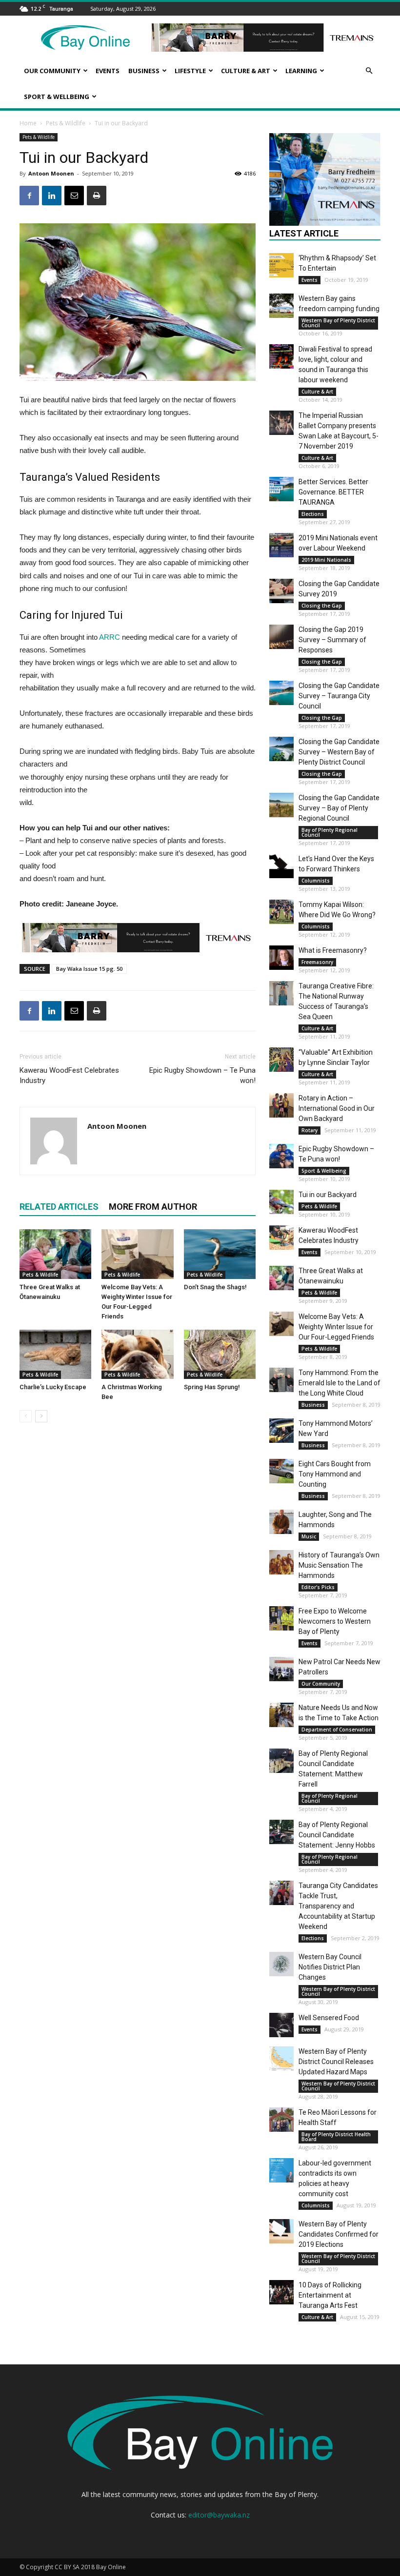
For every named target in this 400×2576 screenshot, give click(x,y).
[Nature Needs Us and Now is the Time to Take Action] (281, 1715)
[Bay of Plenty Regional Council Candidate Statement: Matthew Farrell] (281, 1761)
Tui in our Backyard (328, 1195)
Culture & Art (246, 71)
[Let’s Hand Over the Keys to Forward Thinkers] (281, 866)
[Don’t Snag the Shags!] (220, 1254)
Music (309, 1536)
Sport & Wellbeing (57, 97)
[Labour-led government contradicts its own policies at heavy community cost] (281, 2170)
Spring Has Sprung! (212, 1387)
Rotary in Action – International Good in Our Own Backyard (337, 1108)
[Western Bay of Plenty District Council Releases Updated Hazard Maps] (281, 2059)
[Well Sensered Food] (281, 2025)
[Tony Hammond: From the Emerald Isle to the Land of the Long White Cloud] (281, 1380)
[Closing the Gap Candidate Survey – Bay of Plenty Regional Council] (281, 805)
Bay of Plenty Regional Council (330, 832)
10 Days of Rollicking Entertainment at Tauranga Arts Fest (330, 2295)
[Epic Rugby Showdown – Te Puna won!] (281, 1156)
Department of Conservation (337, 1730)
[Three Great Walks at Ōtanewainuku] (55, 1254)
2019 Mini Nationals (326, 560)
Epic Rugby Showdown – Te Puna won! (202, 1075)
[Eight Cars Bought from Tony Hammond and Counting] (281, 1471)
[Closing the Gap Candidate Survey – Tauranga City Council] (281, 693)
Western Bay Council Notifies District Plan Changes (330, 1967)
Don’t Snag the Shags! (215, 1287)
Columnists (316, 881)
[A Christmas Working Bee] (137, 1354)
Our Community (52, 71)
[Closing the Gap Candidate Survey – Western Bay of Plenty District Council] (281, 749)
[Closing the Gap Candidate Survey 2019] (281, 591)
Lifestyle (190, 71)
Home (28, 123)
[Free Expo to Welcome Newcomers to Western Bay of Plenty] (281, 1618)
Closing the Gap (322, 606)
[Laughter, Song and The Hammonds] (281, 1522)
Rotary (310, 1130)
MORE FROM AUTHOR (153, 1207)
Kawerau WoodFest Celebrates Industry (69, 1075)
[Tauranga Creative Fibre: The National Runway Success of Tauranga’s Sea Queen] (281, 993)
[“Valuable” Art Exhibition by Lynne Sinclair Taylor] (281, 1060)
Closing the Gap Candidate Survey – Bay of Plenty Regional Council (339, 808)
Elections (313, 514)
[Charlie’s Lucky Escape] (55, 1354)
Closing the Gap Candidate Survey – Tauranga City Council (339, 696)
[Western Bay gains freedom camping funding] (281, 306)
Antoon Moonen (51, 173)
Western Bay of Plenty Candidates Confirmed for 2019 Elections (339, 2234)
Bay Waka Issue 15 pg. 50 (89, 969)
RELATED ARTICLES (59, 1207)
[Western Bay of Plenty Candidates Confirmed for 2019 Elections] (281, 2231)
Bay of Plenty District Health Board (336, 2137)
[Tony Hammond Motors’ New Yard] (281, 1431)
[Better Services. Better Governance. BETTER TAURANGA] (281, 489)
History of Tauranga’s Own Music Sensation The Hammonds (339, 1565)
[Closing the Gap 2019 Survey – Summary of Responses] (281, 637)
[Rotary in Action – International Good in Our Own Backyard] (281, 1105)
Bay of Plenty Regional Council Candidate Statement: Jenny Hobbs (337, 1835)
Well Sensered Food (329, 2018)
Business (144, 71)
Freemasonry (317, 962)
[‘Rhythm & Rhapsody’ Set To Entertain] (281, 265)
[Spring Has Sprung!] (220, 1354)
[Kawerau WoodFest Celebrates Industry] (281, 1238)
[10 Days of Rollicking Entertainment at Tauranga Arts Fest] (281, 2292)
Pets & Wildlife (66, 123)
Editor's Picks (318, 1587)
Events (108, 71)
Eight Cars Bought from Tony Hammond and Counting (335, 1474)
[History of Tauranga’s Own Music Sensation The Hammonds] (281, 1562)
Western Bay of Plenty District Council (338, 323)
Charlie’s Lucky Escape (53, 1387)
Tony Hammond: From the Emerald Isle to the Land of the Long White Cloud (340, 1383)
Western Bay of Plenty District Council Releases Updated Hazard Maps (336, 2062)
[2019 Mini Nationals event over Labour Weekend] (281, 545)
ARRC (110, 637)
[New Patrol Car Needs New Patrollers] (281, 1669)
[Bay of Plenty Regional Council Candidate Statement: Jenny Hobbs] (281, 1832)
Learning (301, 71)
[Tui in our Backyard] (281, 1202)
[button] (369, 71)
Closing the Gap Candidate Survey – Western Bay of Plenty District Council (339, 752)
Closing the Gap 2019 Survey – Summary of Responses (332, 640)
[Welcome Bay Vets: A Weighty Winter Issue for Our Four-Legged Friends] (137, 1254)
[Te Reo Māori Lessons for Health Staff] (281, 2120)
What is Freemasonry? (333, 950)
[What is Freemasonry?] (281, 958)
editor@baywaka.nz (219, 2515)
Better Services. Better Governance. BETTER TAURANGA (333, 492)
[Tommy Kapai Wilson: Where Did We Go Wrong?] (281, 912)
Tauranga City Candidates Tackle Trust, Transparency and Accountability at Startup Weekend (338, 1906)
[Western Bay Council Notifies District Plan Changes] (281, 1964)
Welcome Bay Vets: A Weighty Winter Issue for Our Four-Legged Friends (336, 1327)
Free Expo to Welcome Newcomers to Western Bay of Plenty (335, 1621)
